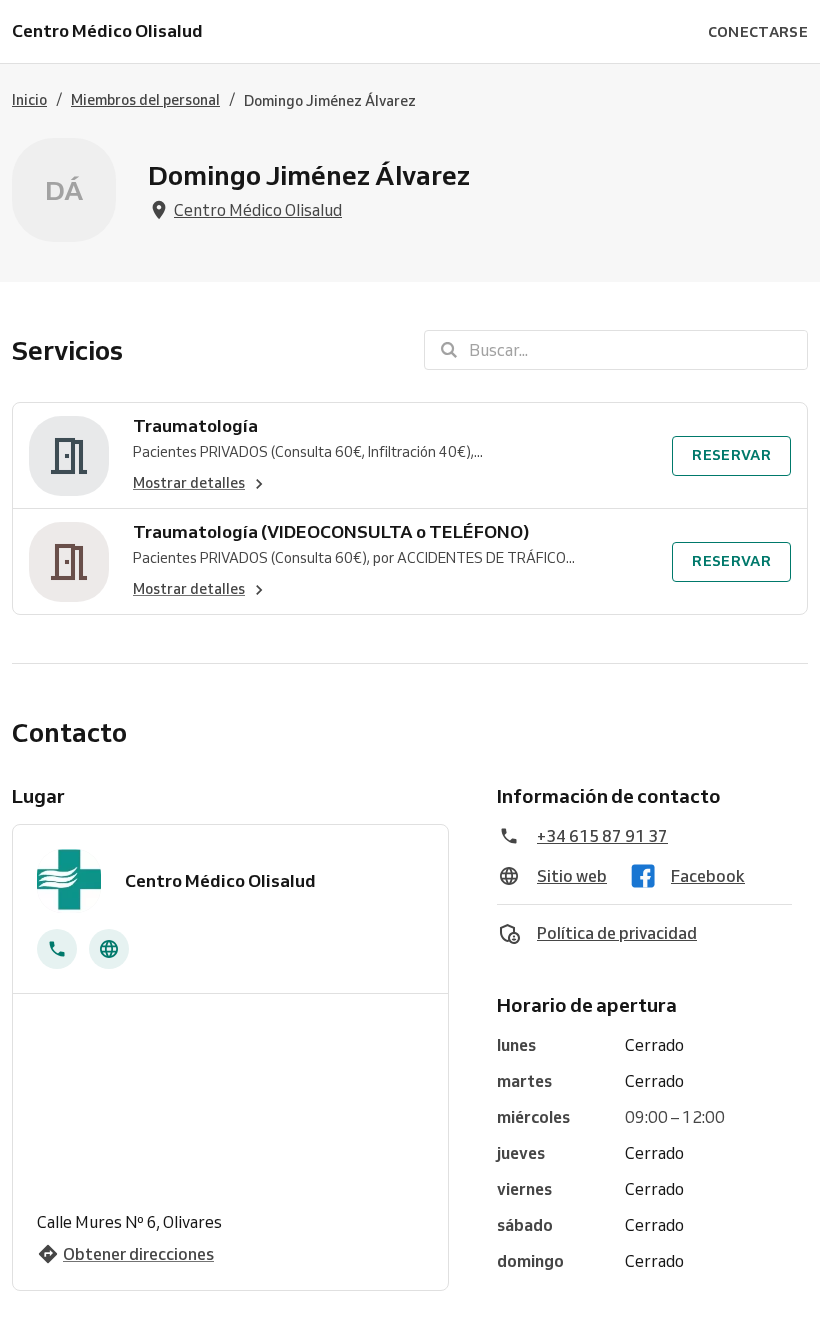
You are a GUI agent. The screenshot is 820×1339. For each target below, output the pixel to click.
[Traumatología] (69, 455)
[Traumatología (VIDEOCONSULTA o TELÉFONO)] (69, 561)
